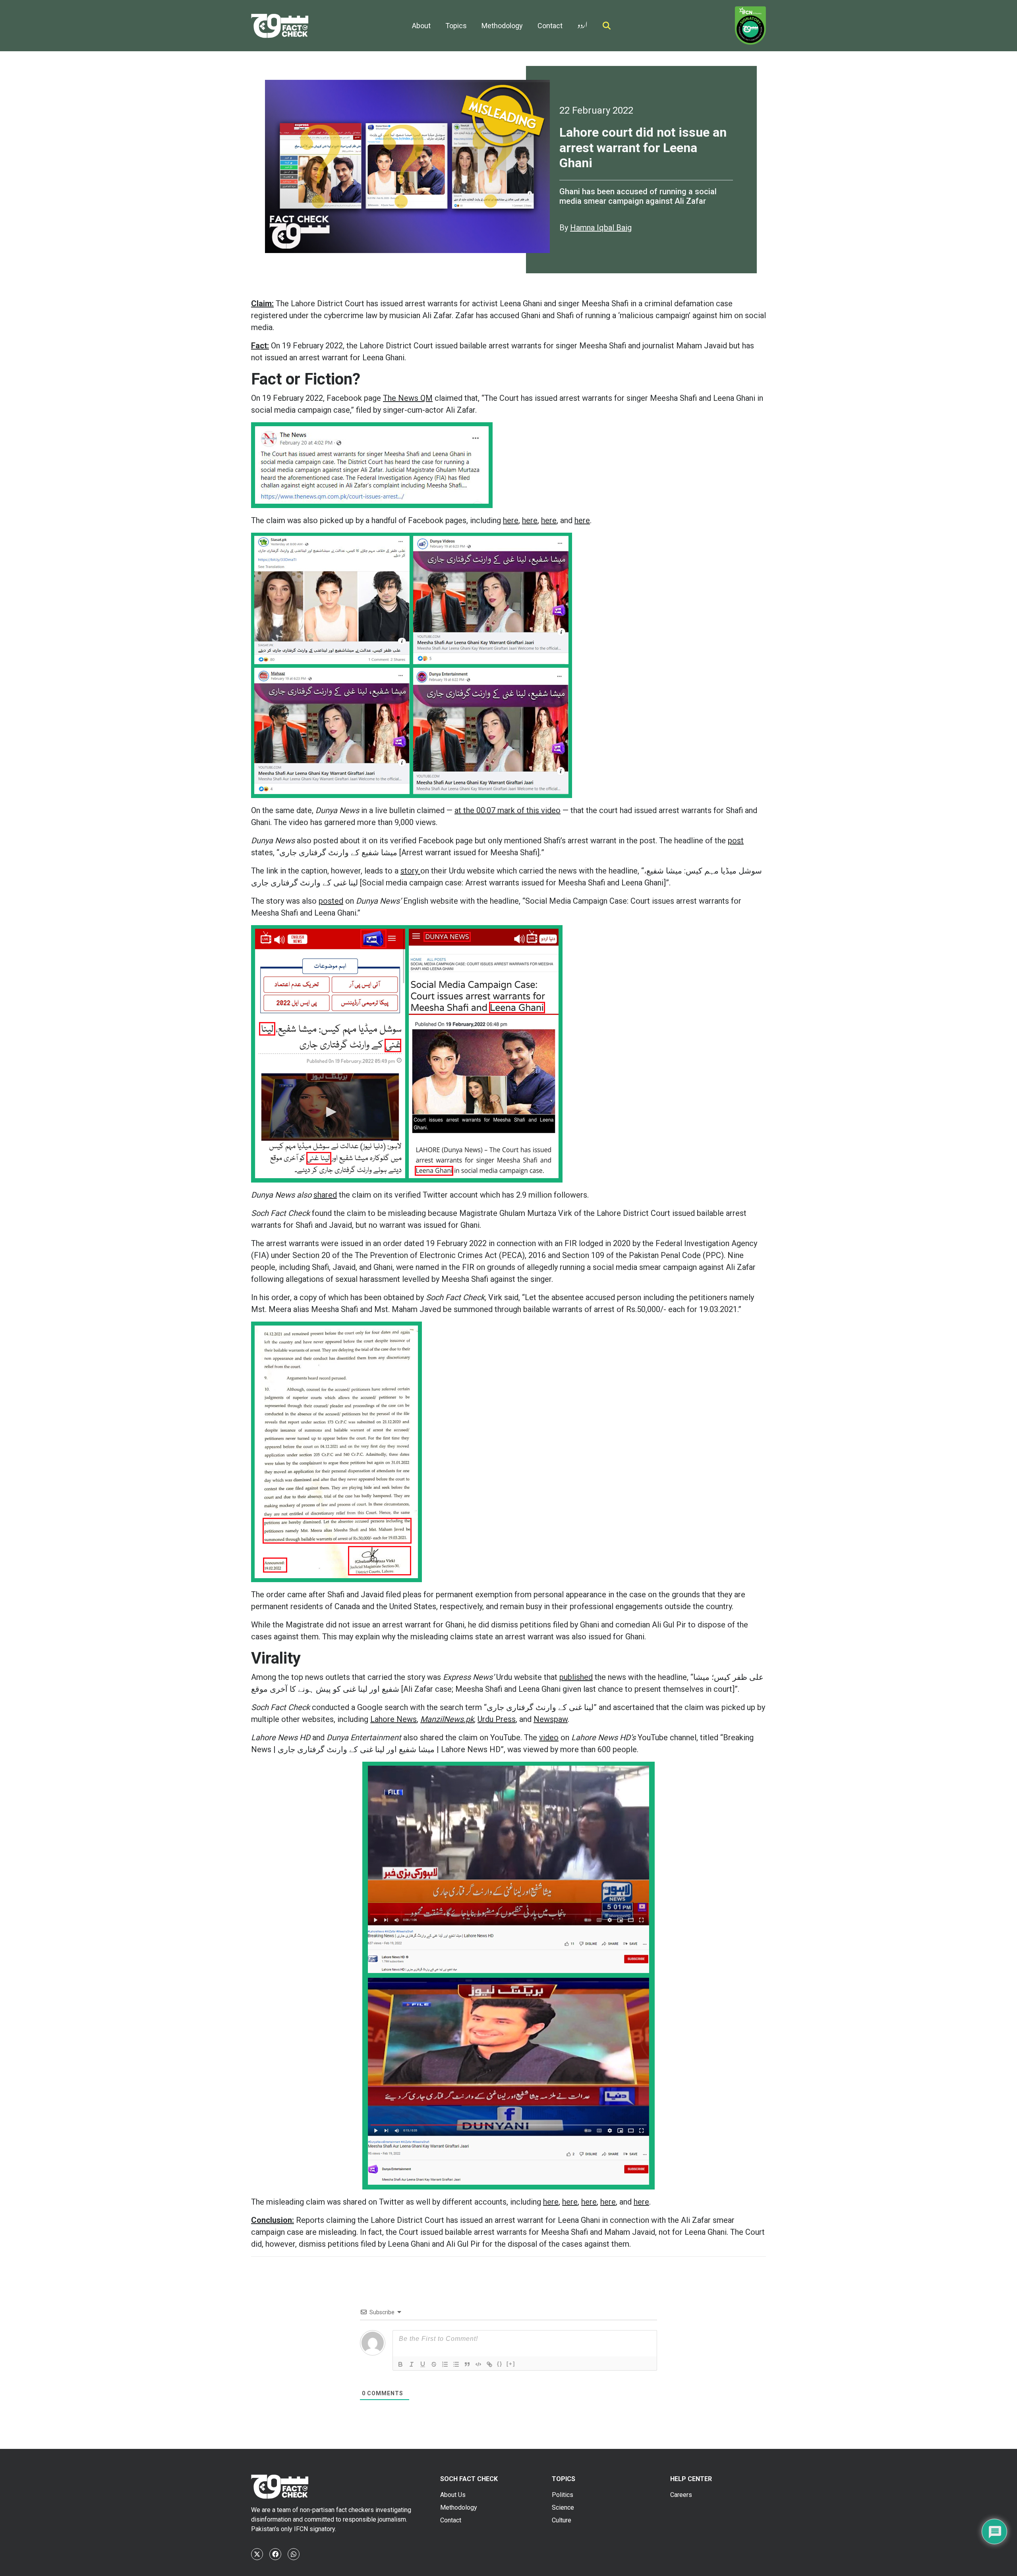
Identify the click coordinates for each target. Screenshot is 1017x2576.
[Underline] (423, 2364)
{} (500, 2364)
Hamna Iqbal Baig (601, 228)
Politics (563, 2495)
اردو (582, 23)
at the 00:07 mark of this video (508, 810)
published (576, 1677)
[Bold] (400, 2364)
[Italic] (412, 2364)
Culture (562, 2520)
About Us (453, 2495)
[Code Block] (478, 2364)
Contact (550, 26)
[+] (511, 2364)
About (421, 26)
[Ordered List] (445, 2364)
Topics (456, 26)
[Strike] (434, 2364)
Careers (681, 2495)
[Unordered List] (456, 2364)
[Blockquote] (467, 2364)
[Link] (489, 2364)
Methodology (502, 26)
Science (563, 2507)
